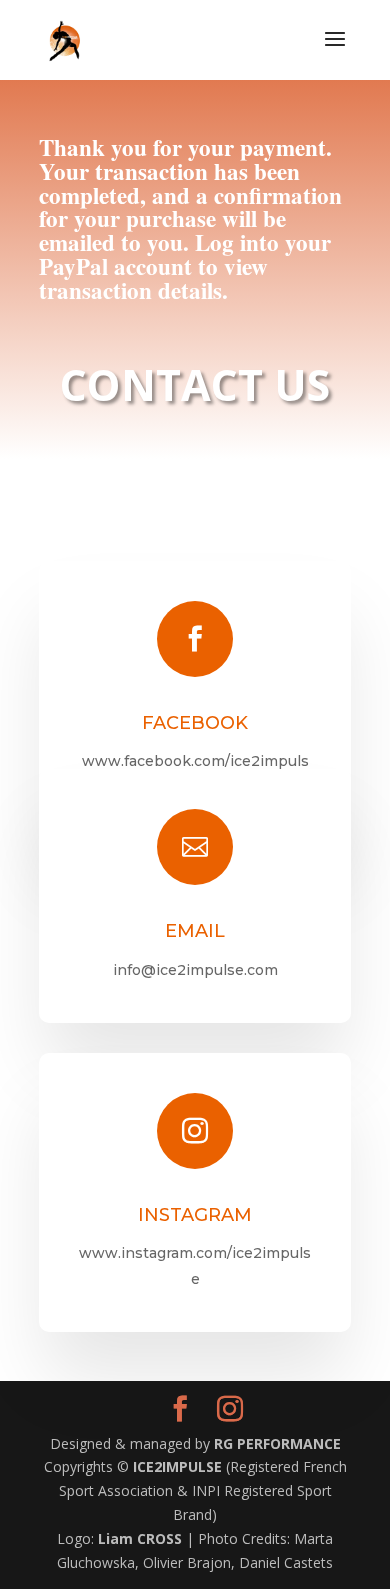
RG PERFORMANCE (277, 1443)
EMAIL (195, 931)
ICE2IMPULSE (179, 1466)
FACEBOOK (195, 723)
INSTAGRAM (195, 1215)
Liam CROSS (142, 1538)
